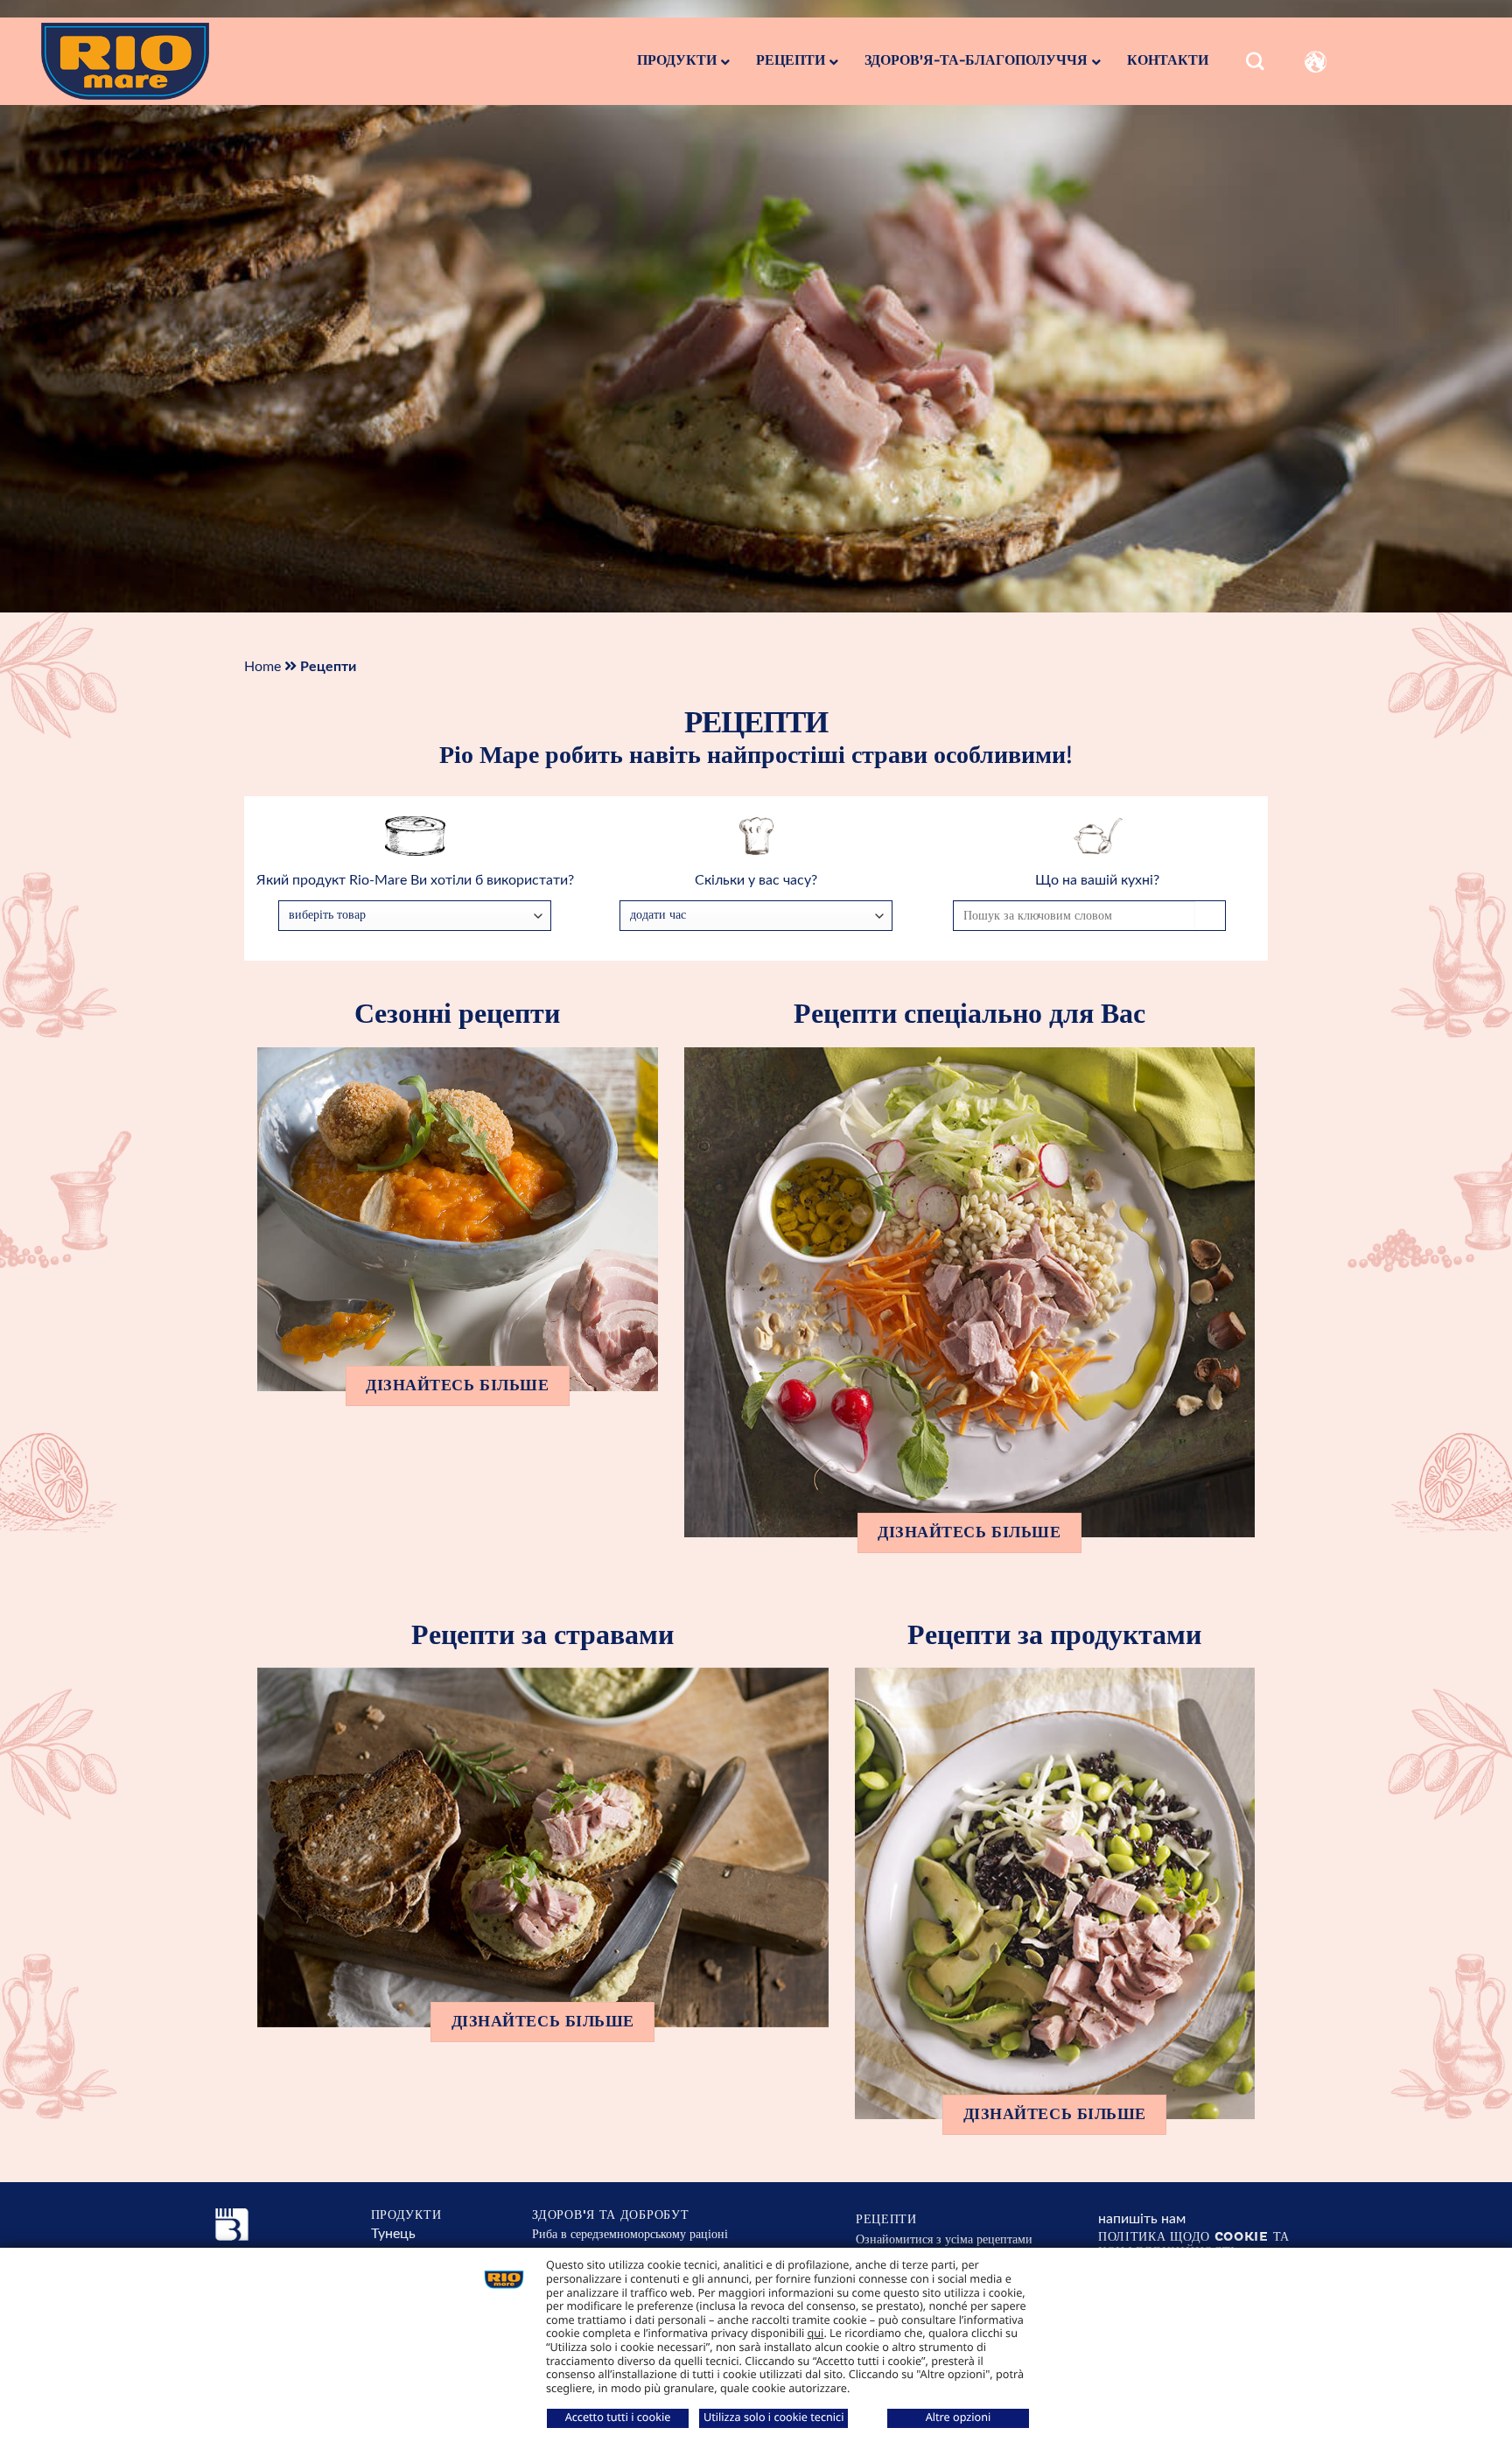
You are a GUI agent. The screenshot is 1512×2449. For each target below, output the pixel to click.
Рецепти (886, 2219)
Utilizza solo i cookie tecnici (773, 2417)
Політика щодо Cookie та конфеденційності (1194, 2244)
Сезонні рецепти (457, 1015)
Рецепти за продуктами (1054, 1636)
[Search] (1255, 62)
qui (816, 2333)
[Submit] (1473, 128)
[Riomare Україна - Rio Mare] (154, 61)
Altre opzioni (959, 2417)
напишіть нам (1142, 2219)
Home (262, 667)
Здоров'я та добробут (610, 2215)
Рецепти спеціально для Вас (969, 1015)
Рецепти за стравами (542, 1636)
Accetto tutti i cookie (618, 2417)
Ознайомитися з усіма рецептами (944, 2239)
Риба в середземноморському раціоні (630, 2234)
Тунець (393, 2234)
